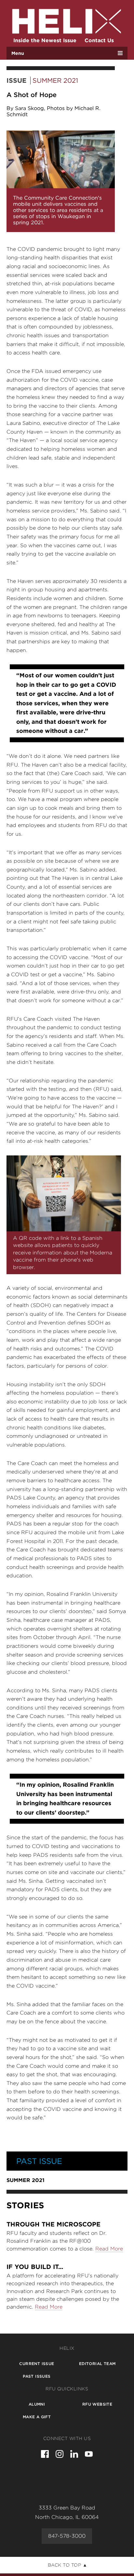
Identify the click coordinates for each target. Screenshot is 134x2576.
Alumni (37, 2404)
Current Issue (37, 2364)
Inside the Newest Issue (45, 40)
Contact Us (99, 40)
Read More (109, 2249)
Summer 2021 (55, 80)
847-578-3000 (67, 2536)
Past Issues (37, 2376)
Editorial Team (97, 2364)
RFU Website (97, 2404)
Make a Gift (37, 2417)
